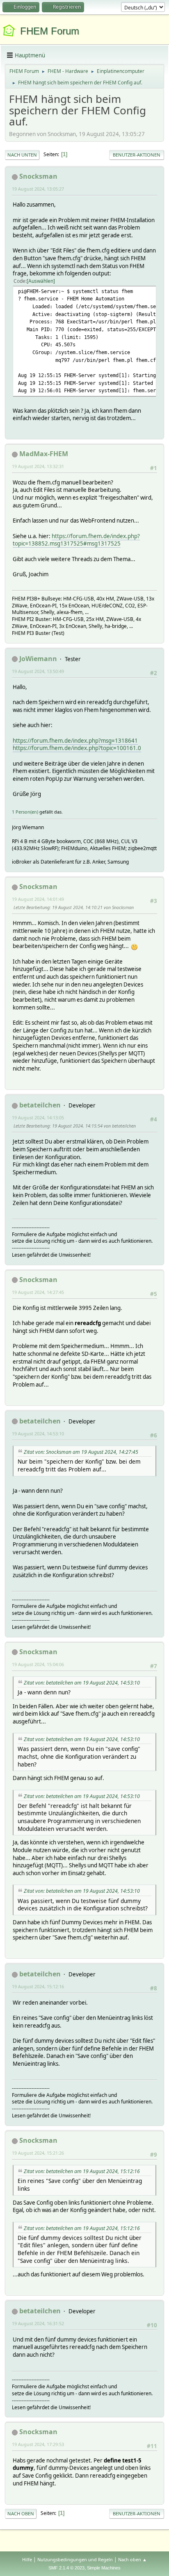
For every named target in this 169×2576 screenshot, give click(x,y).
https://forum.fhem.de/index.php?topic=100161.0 (77, 748)
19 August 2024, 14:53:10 (38, 1434)
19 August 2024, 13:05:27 (38, 189)
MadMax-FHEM (44, 454)
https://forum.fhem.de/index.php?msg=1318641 (75, 741)
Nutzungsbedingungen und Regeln (75, 2559)
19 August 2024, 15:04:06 (38, 1664)
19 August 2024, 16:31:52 (38, 2323)
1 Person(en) (25, 812)
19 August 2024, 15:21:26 (38, 2153)
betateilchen (40, 1105)
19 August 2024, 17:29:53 (38, 2444)
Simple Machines (104, 2568)
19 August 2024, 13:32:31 (38, 466)
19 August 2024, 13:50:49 (38, 671)
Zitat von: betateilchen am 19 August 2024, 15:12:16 (82, 2171)
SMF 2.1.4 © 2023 (66, 2568)
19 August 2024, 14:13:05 (38, 1117)
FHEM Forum (50, 31)
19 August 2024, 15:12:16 (38, 1986)
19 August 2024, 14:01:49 (38, 899)
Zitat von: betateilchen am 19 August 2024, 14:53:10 (82, 1683)
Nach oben (21, 2513)
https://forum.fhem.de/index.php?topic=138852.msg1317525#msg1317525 (76, 540)
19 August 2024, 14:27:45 (38, 1292)
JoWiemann (38, 659)
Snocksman (38, 176)
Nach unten (22, 155)
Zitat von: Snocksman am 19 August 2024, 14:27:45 (81, 1452)
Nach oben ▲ (132, 2559)
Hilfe (27, 2559)
